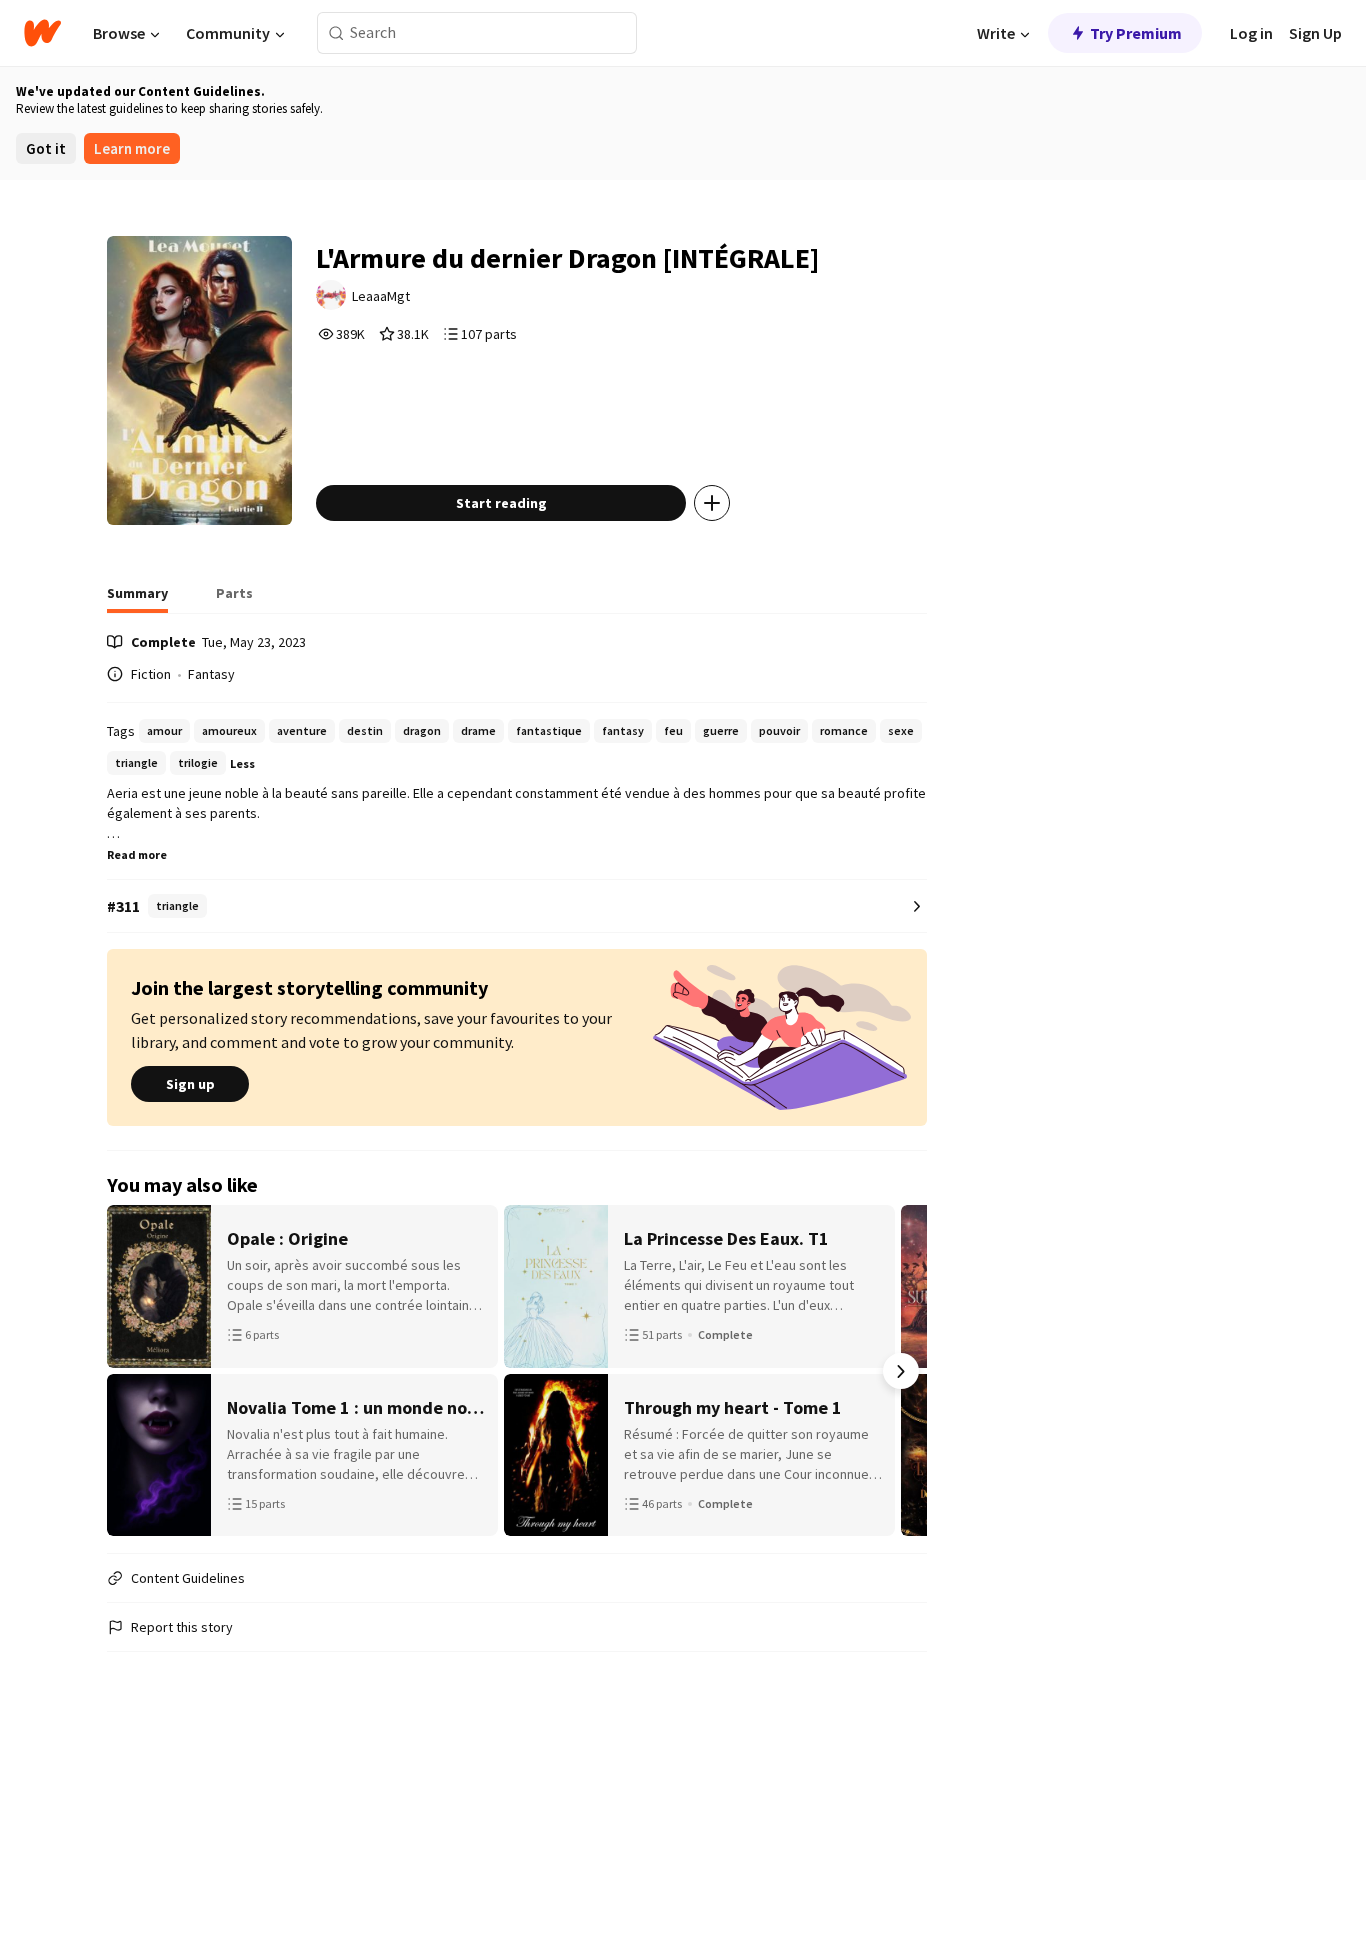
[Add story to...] (712, 503)
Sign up (190, 1084)
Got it (46, 148)
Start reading (501, 503)
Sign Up (1315, 33)
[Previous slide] (133, 1371)
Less (242, 763)
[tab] (137, 599)
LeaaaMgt (381, 296)
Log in (1251, 33)
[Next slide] (901, 1371)
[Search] (336, 33)
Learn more (132, 148)
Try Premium (1136, 33)
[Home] (42, 33)
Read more (137, 854)
